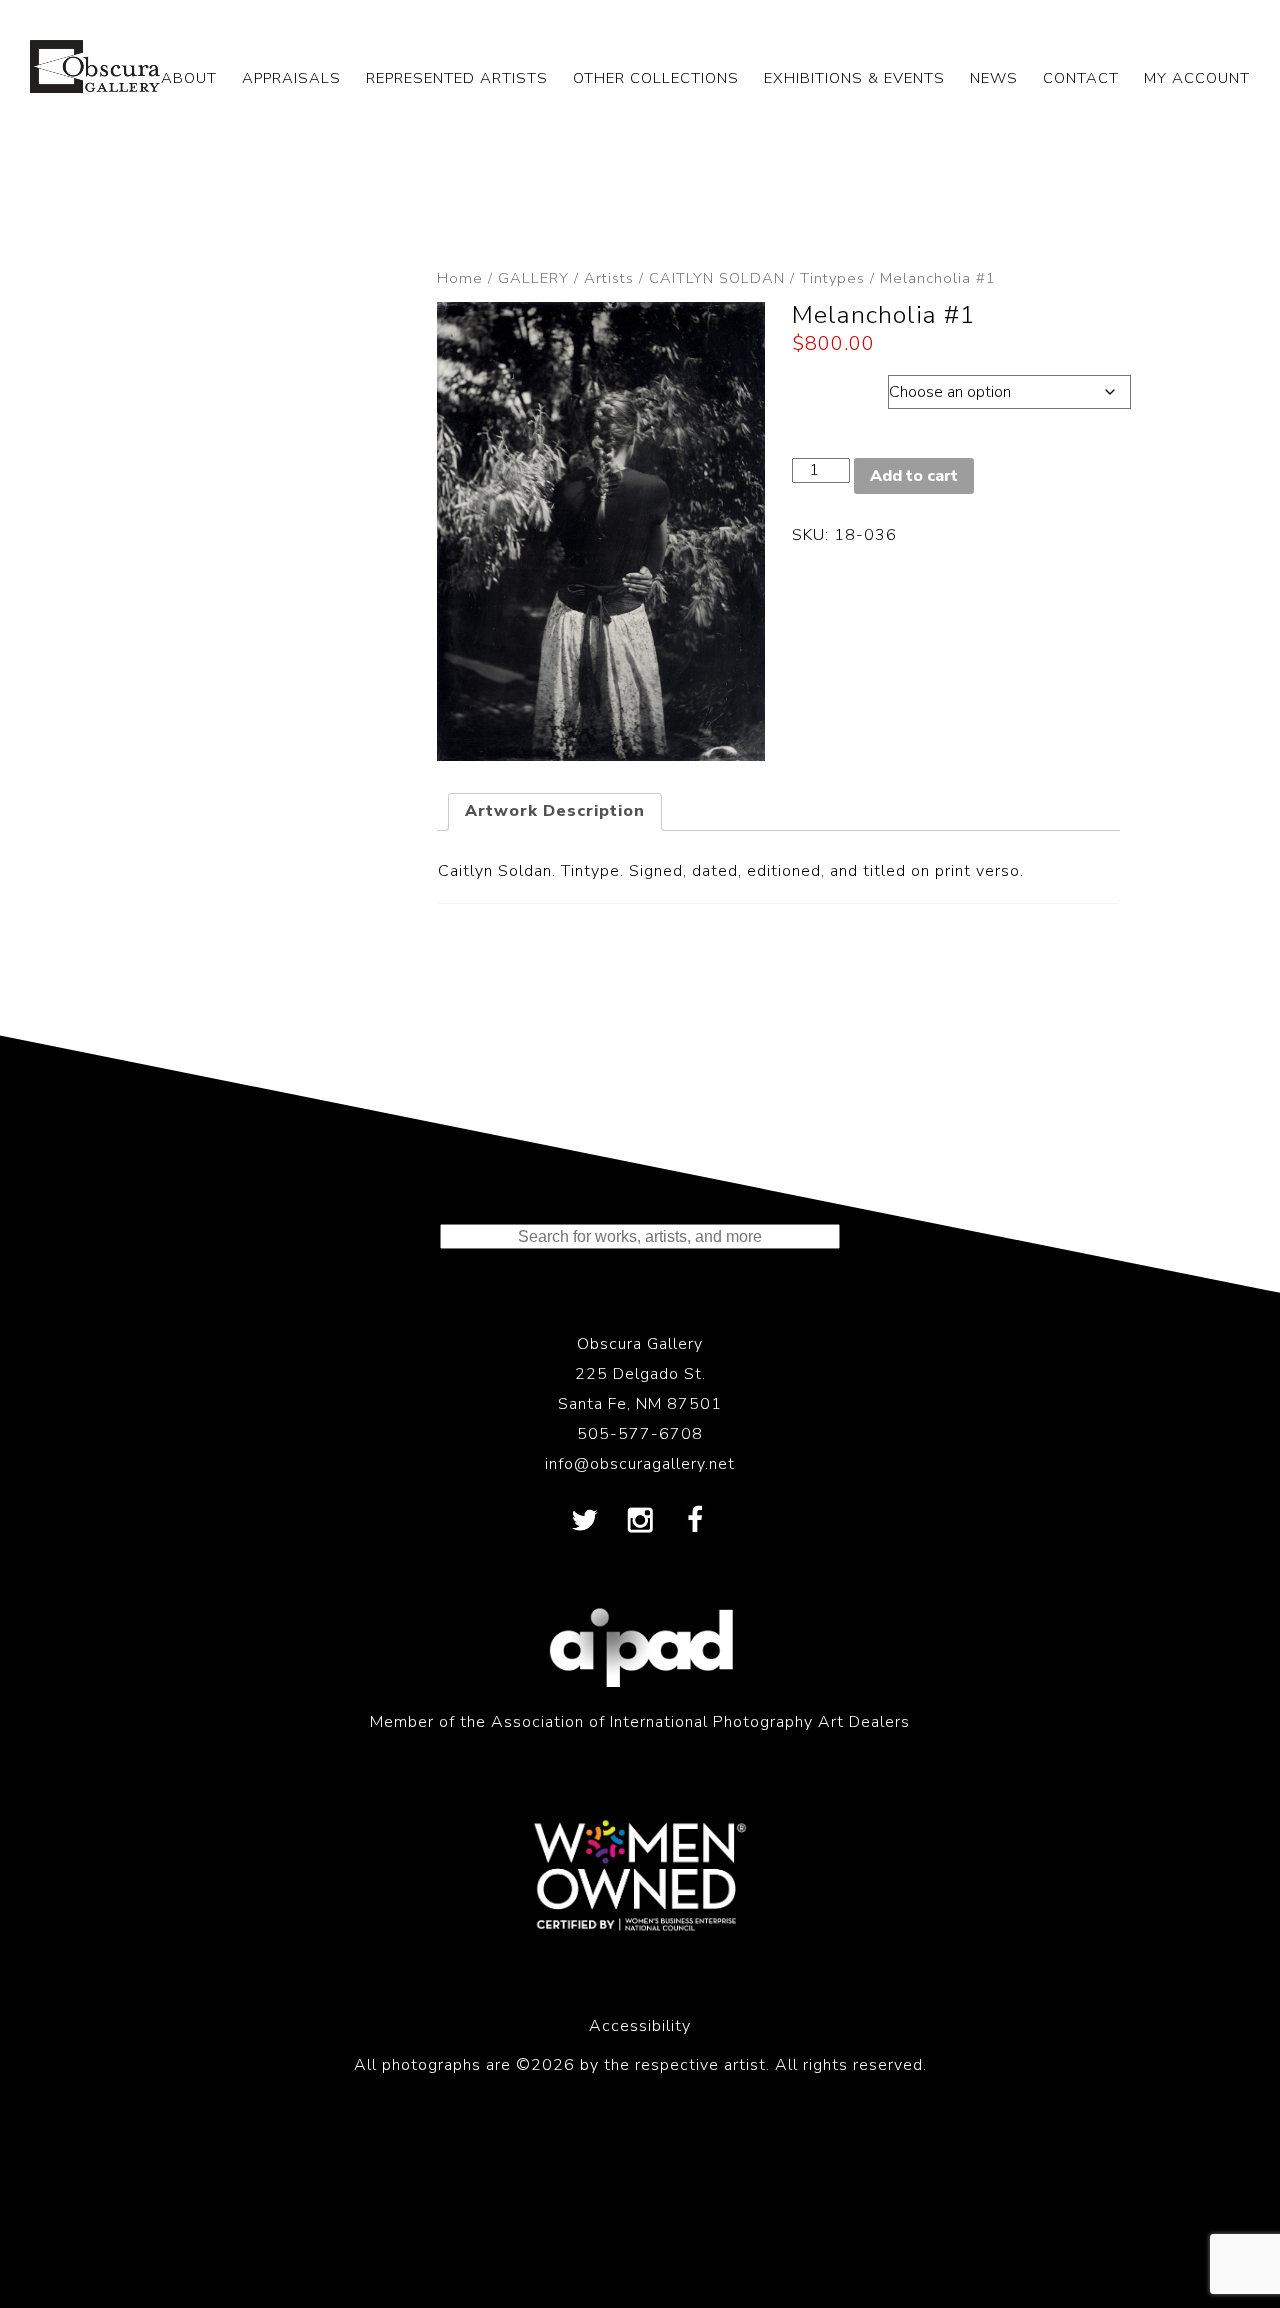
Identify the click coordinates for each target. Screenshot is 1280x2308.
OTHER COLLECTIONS (656, 78)
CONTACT (1081, 78)
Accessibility (640, 2026)
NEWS (994, 78)
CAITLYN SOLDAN (717, 278)
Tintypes (832, 278)
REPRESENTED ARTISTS (457, 78)
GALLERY (533, 278)
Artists (609, 278)
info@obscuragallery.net (640, 1464)
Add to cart (914, 476)
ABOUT (189, 78)
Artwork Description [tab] (555, 811)
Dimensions (839, 387)
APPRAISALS (291, 78)
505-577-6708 (640, 1434)
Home (460, 278)
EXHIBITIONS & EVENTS (854, 78)
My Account (1197, 78)
